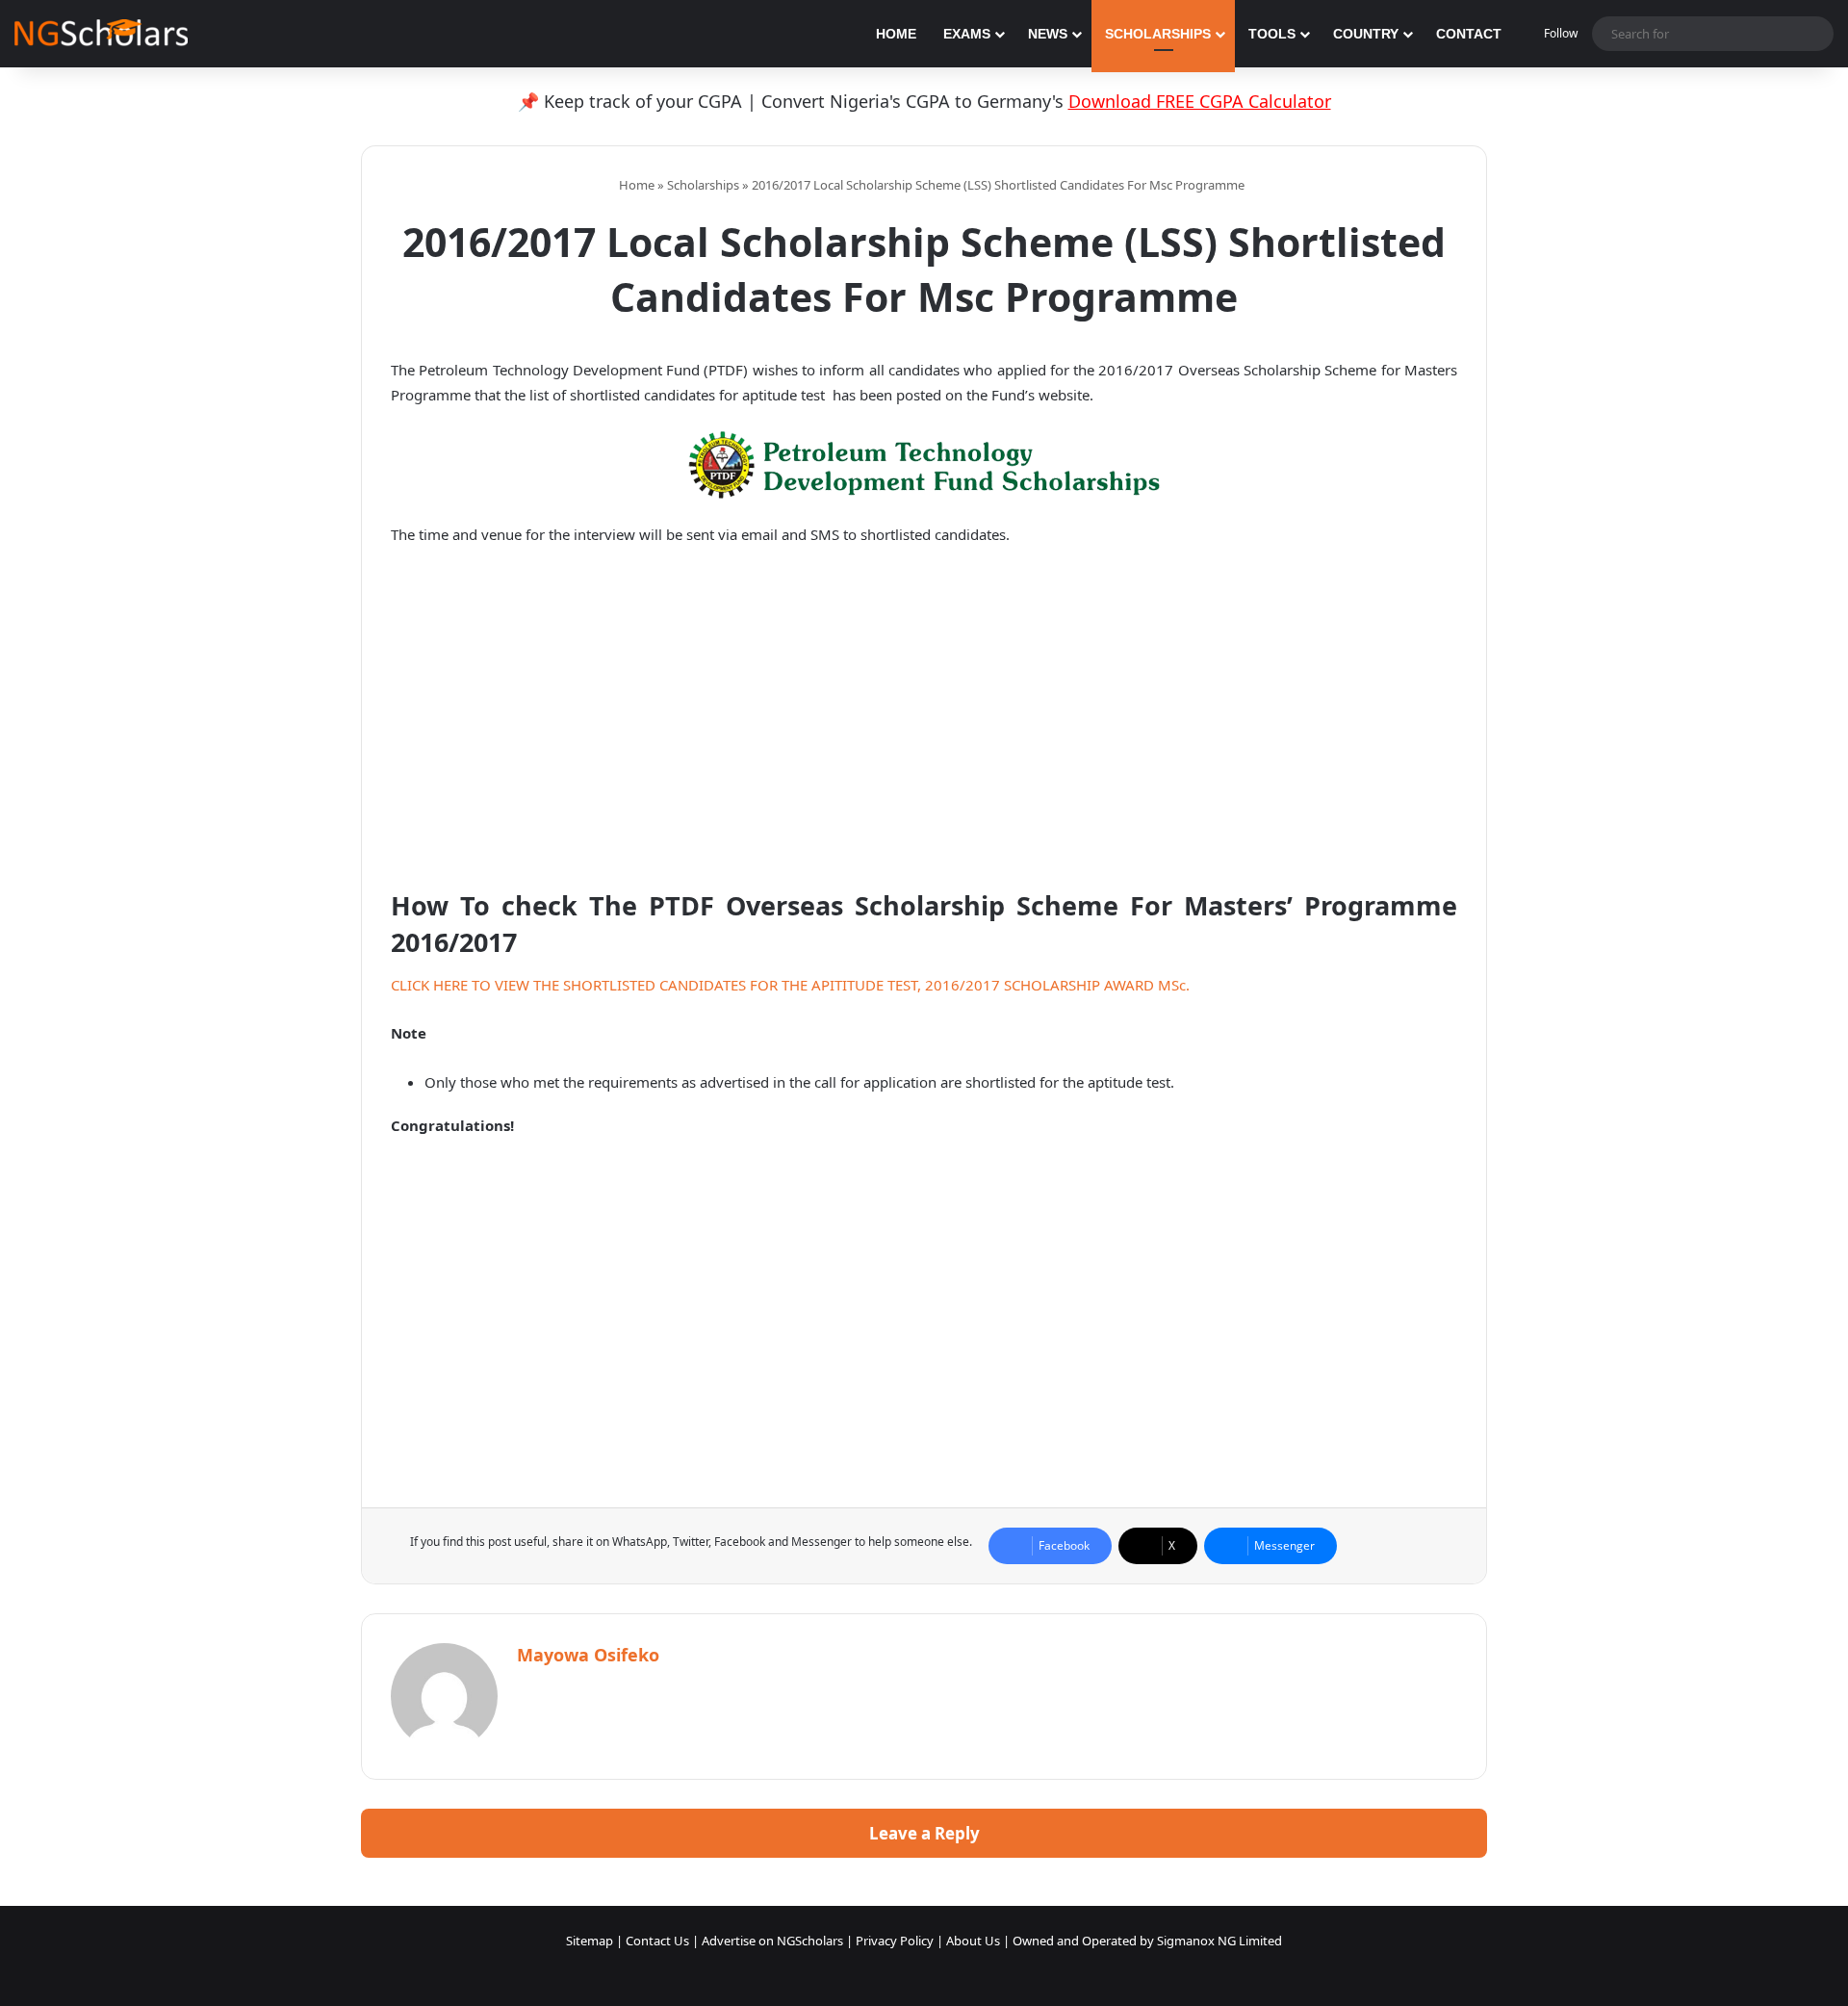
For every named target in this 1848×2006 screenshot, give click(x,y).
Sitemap (590, 1941)
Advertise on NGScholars (772, 1941)
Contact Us (657, 1941)
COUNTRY (1366, 34)
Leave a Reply (924, 1833)
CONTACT (1469, 34)
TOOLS (1272, 34)
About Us (973, 1941)
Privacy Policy (895, 1941)
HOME (896, 34)
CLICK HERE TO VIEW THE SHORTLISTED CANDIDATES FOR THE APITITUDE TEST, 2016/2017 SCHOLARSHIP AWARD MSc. (790, 985)
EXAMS (967, 34)
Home (635, 185)
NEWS (1048, 34)
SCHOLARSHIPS (1158, 34)
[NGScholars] (101, 34)
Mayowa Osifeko (588, 1655)
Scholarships (703, 185)
